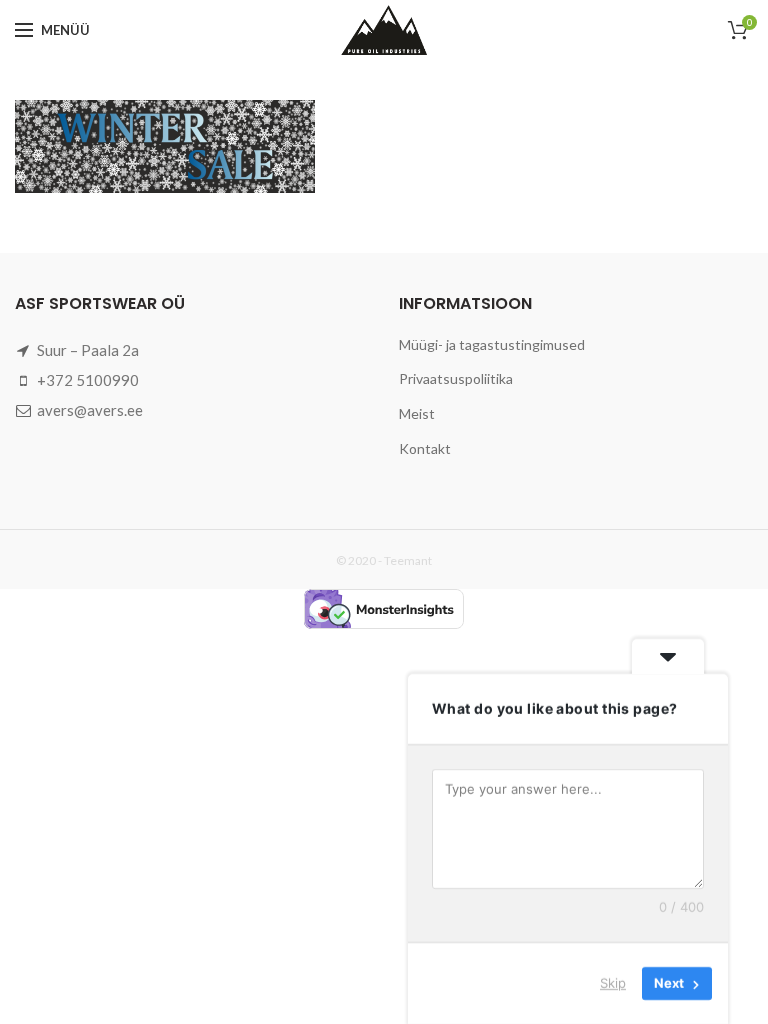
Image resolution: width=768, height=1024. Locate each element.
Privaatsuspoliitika (456, 378)
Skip (613, 983)
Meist (417, 413)
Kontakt (425, 448)
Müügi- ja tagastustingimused (492, 344)
